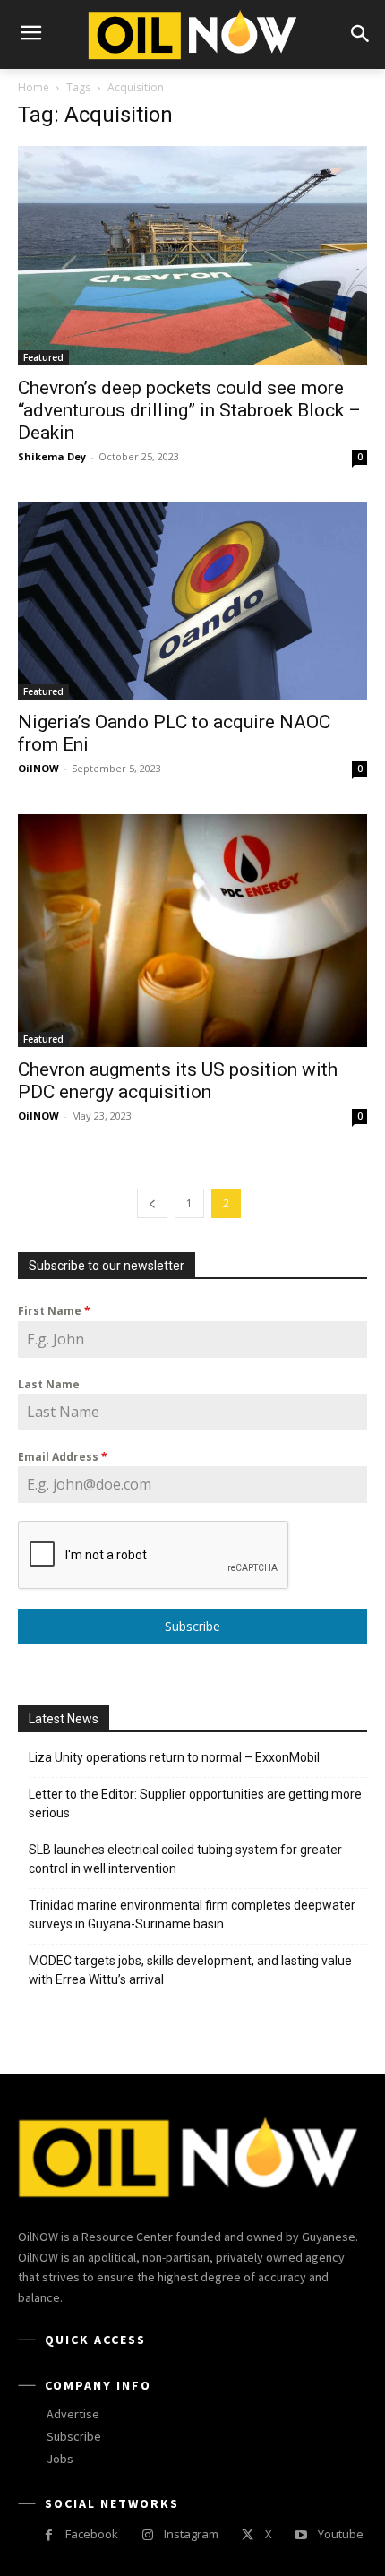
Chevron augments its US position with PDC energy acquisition (178, 1081)
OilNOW (38, 768)
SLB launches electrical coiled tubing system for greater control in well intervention (185, 1859)
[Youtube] (301, 2535)
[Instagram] (147, 2535)
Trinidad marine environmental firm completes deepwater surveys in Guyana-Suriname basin (192, 1915)
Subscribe (192, 1626)
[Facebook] (49, 2535)
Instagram (191, 2534)
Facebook (92, 2534)
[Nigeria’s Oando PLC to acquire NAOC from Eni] (192, 601)
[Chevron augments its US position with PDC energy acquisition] (192, 931)
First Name (54, 1311)
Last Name (49, 1384)
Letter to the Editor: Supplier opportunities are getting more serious (195, 1803)
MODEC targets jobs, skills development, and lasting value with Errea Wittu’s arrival (190, 1970)
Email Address (63, 1457)
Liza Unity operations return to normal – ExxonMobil (174, 1757)
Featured (43, 357)
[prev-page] (152, 1203)
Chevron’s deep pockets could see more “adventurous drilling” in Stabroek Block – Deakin (189, 410)
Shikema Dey (52, 456)
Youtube (341, 2534)
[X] (248, 2535)
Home (34, 87)
